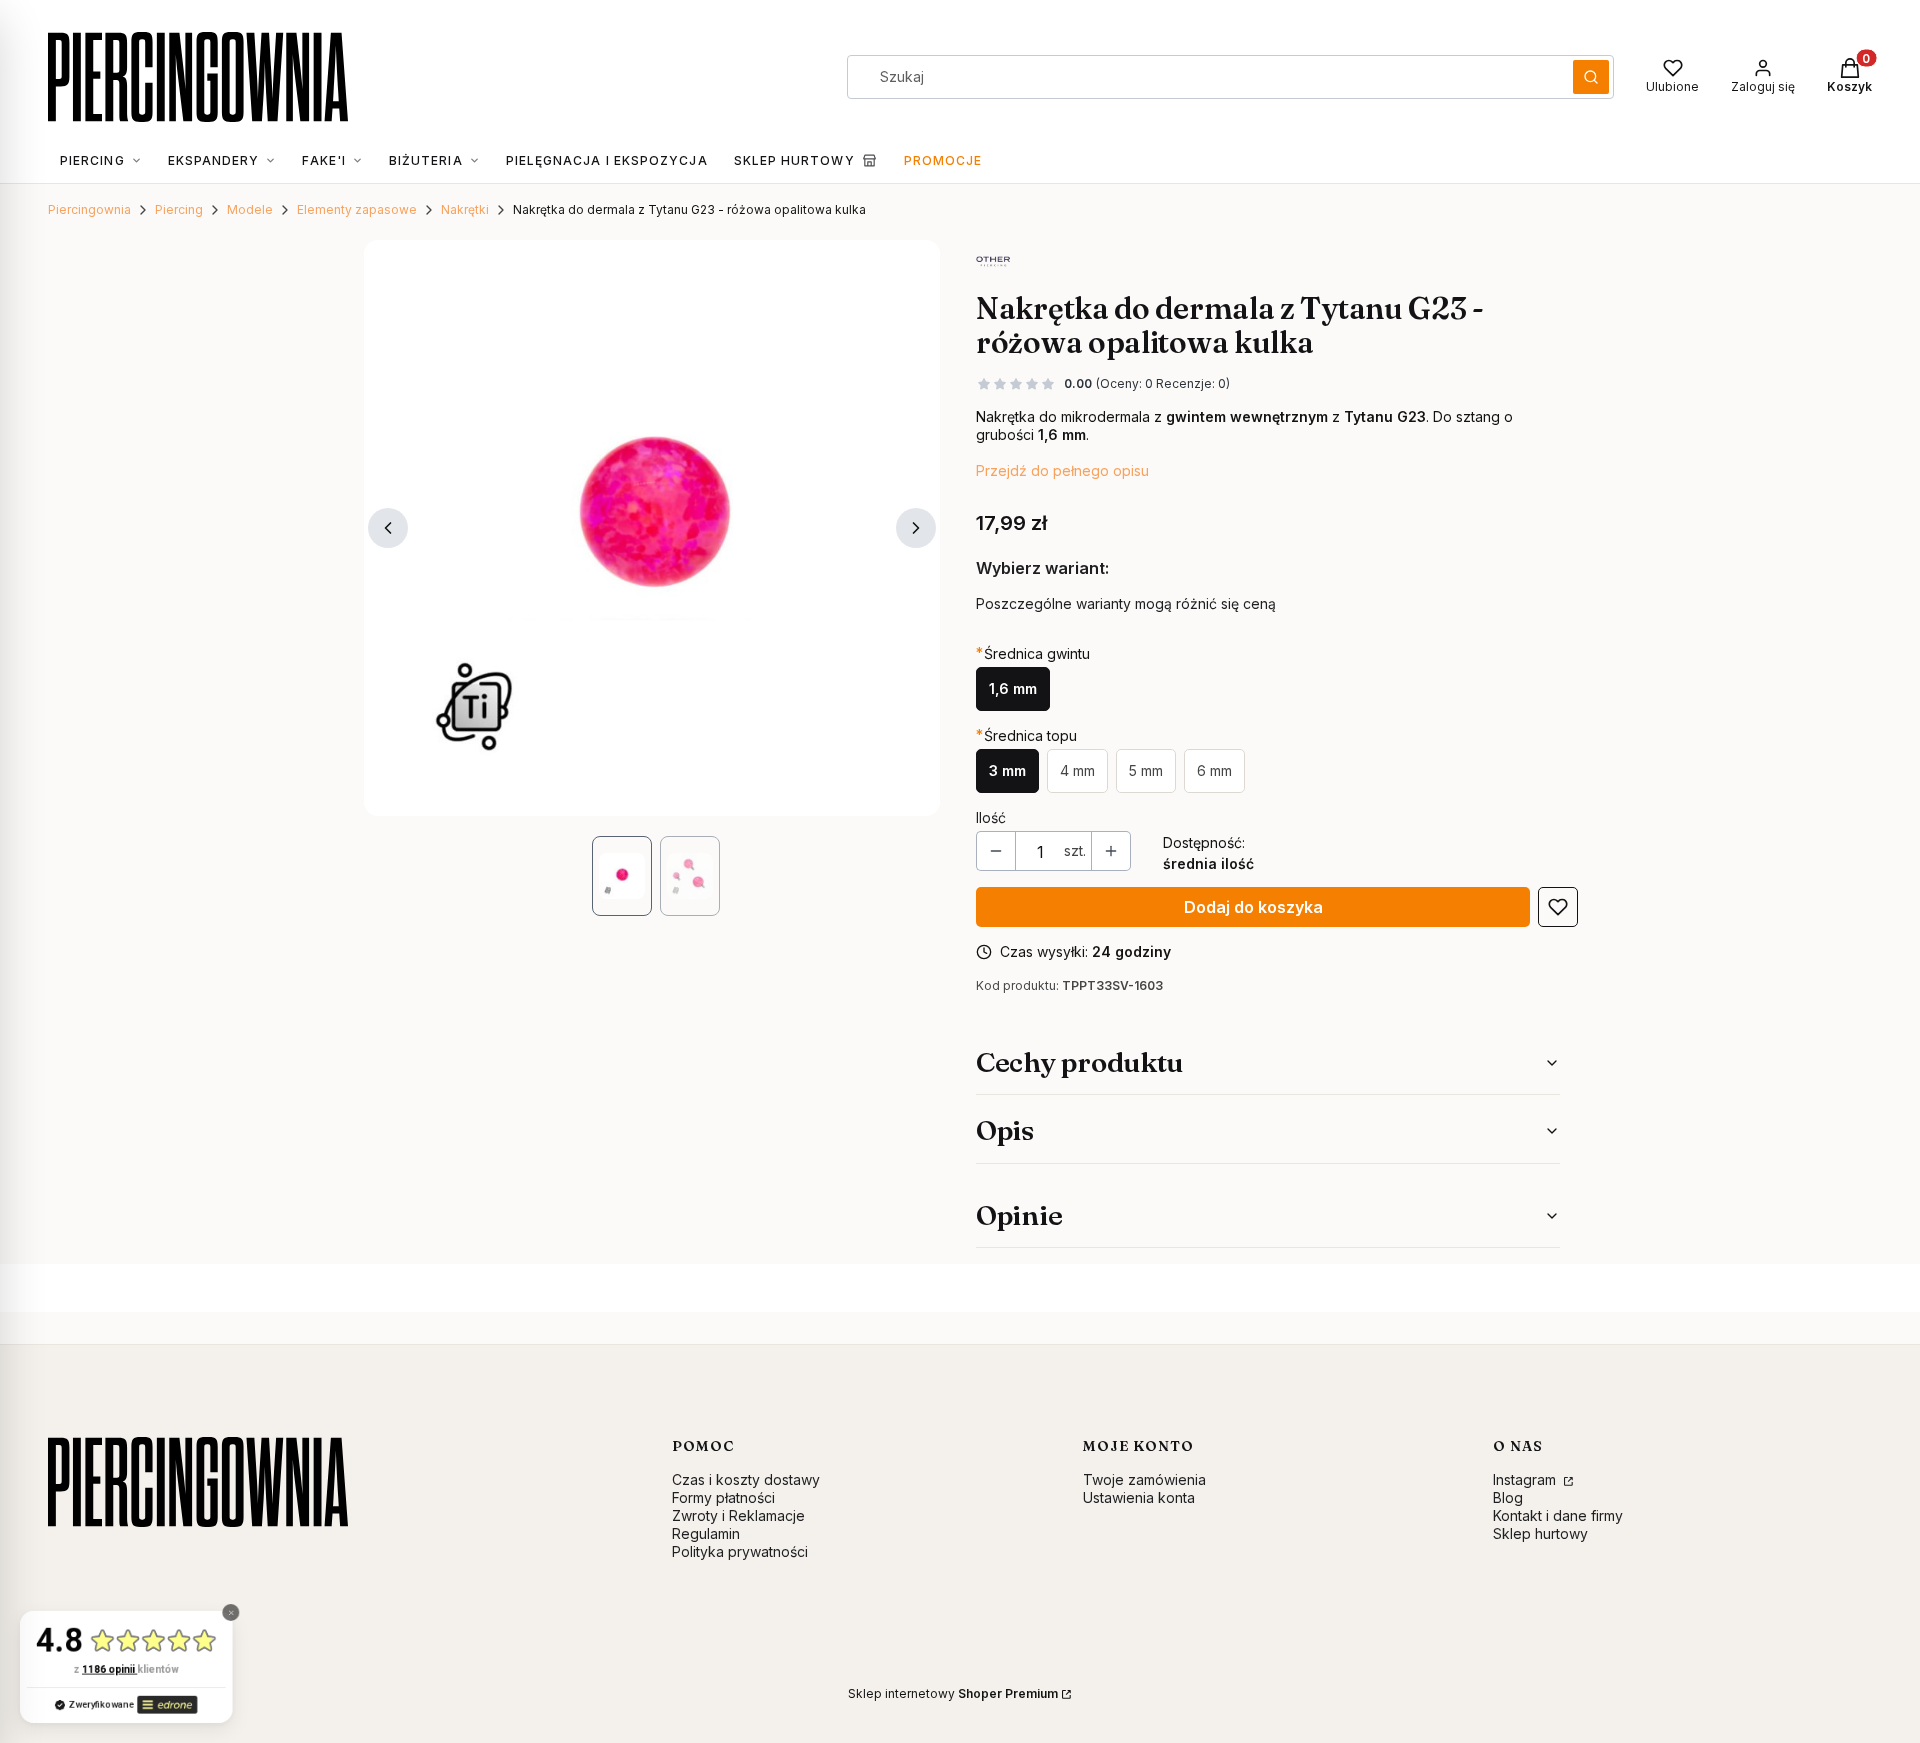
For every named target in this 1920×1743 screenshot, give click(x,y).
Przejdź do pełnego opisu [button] (1062, 470)
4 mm (1077, 770)
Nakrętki (465, 209)
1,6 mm (1013, 688)
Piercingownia (89, 209)
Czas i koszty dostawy (746, 1479)
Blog (1508, 1497)
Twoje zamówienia (1144, 1479)
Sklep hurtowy (1540, 1533)
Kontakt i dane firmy (1558, 1515)
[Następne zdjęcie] (916, 528)
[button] (1591, 77)
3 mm (1007, 770)
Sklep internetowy (953, 1693)
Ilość (991, 817)
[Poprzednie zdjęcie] (388, 528)
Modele (250, 209)
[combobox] (1203, 77)
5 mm (1146, 770)
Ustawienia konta (1139, 1497)
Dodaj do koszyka (1253, 907)
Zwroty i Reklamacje (738, 1515)
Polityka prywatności (740, 1551)
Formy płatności (723, 1497)
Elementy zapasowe (357, 209)
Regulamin (706, 1533)
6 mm (1214, 770)
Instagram (1526, 1479)
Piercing (179, 209)
